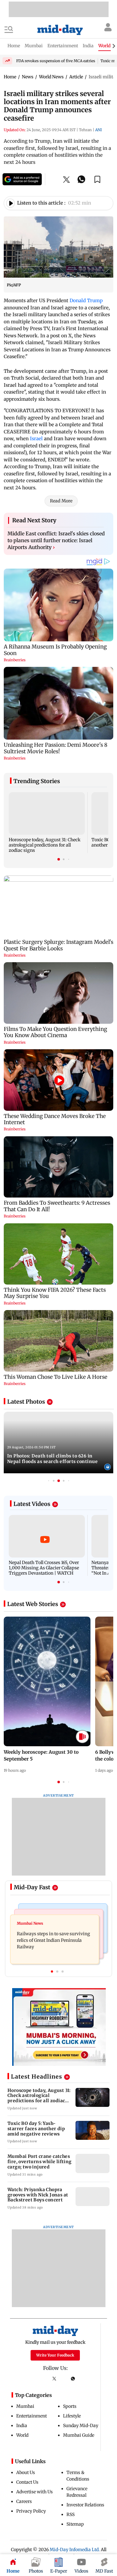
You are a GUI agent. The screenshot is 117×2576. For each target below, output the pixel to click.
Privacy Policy (31, 2511)
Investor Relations (85, 2505)
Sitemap (75, 2524)
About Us (26, 2472)
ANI (98, 130)
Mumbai (25, 2406)
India (22, 2426)
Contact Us (27, 2482)
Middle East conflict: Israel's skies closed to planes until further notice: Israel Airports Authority (56, 540)
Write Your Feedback (55, 2355)
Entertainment (32, 2416)
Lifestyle (72, 2416)
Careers (24, 2501)
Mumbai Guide (79, 2435)
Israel (36, 439)
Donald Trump (86, 300)
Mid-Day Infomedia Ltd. (75, 2550)
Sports (70, 2406)
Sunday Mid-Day (81, 2426)
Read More (61, 501)
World (22, 2435)
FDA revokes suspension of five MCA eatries (56, 61)
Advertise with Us (34, 2492)
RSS (71, 2514)
